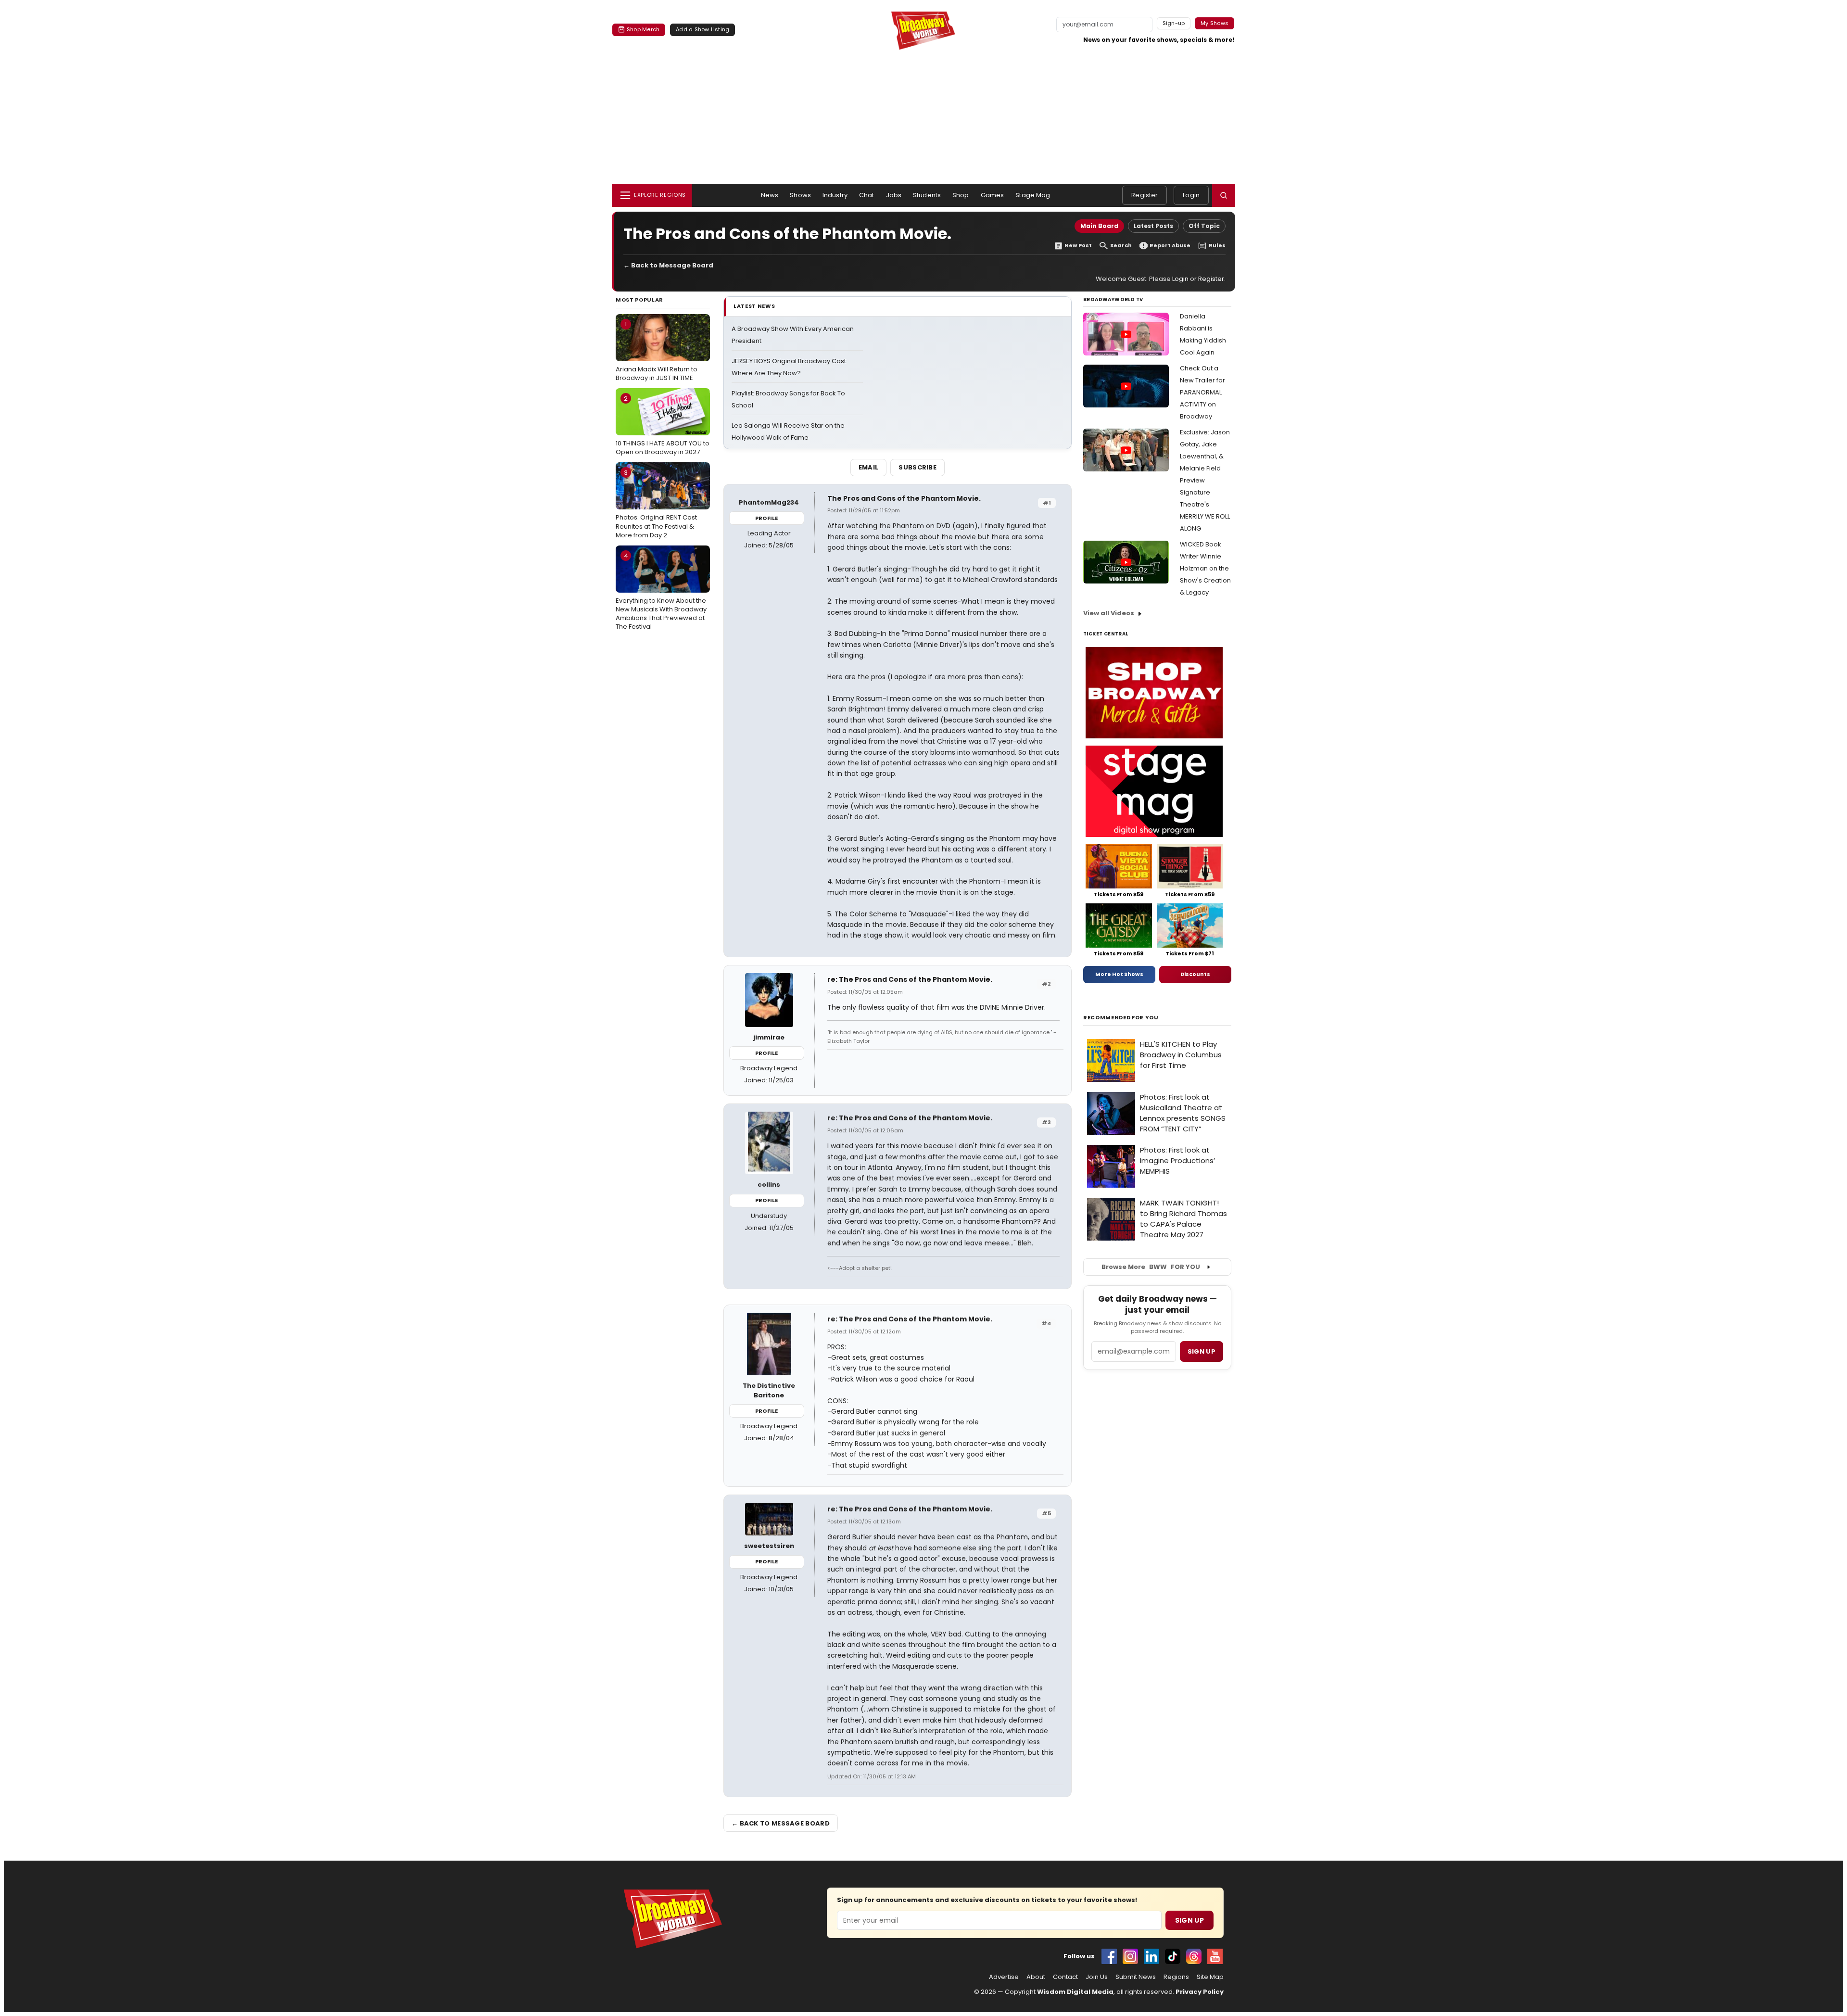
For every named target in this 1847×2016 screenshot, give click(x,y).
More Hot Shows (1119, 974)
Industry (835, 195)
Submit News (1136, 1977)
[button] (1224, 195)
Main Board (1099, 226)
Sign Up (1189, 1920)
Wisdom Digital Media (1075, 1992)
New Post (1078, 246)
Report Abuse (1170, 246)
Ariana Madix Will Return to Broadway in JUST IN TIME (657, 351)
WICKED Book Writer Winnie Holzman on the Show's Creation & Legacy (1205, 568)
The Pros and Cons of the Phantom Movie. (904, 498)
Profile (766, 518)
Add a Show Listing (702, 29)
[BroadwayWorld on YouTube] (1215, 1956)
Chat (867, 195)
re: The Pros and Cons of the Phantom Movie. (910, 979)
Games (993, 195)
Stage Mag (1033, 195)
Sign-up (1174, 23)
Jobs (894, 195)
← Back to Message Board (668, 265)
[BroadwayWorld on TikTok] (1173, 1956)
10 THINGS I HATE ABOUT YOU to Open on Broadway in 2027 (663, 425)
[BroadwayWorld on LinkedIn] (1151, 1956)
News (770, 195)
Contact (1065, 1977)
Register (1145, 195)
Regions (1176, 1977)
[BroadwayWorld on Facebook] (1109, 1956)
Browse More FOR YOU (1151, 1267)
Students (927, 195)
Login (1191, 195)
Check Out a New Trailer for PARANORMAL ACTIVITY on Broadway (1202, 392)
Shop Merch (643, 29)
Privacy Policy (1200, 1992)
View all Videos (1109, 613)
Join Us (1097, 1977)
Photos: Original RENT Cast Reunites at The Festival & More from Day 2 (656, 504)
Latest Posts (1153, 226)
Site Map (1210, 1977)
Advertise (1004, 1977)
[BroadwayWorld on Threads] (1194, 1956)
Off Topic (1204, 226)
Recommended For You (1121, 1018)
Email (869, 467)
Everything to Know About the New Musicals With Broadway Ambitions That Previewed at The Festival (661, 591)
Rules (1217, 246)
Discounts (1195, 974)
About (1036, 1977)
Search (1121, 246)
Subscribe (917, 467)
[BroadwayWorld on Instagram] (1130, 1956)
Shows (800, 195)
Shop (961, 195)
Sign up (1202, 1351)
